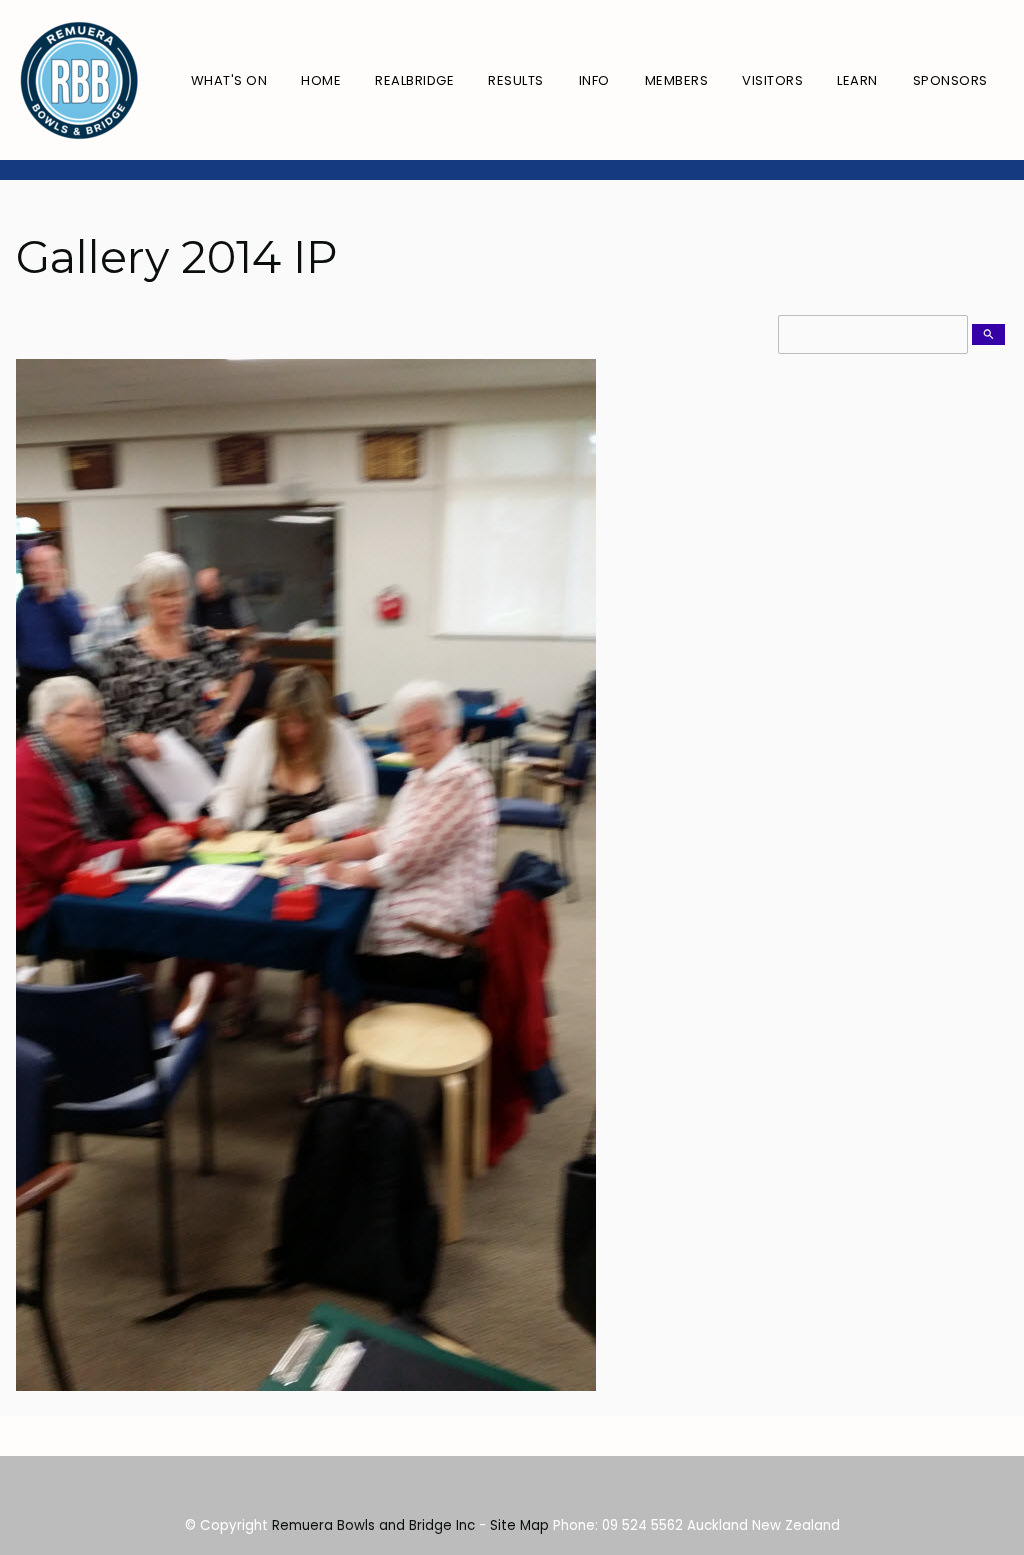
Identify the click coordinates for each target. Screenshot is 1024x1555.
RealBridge (414, 80)
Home (321, 80)
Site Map (519, 1525)
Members (677, 80)
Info (594, 80)
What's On (229, 80)
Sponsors (950, 80)
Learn (857, 80)
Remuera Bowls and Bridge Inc (373, 1525)
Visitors (772, 80)
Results (516, 80)
